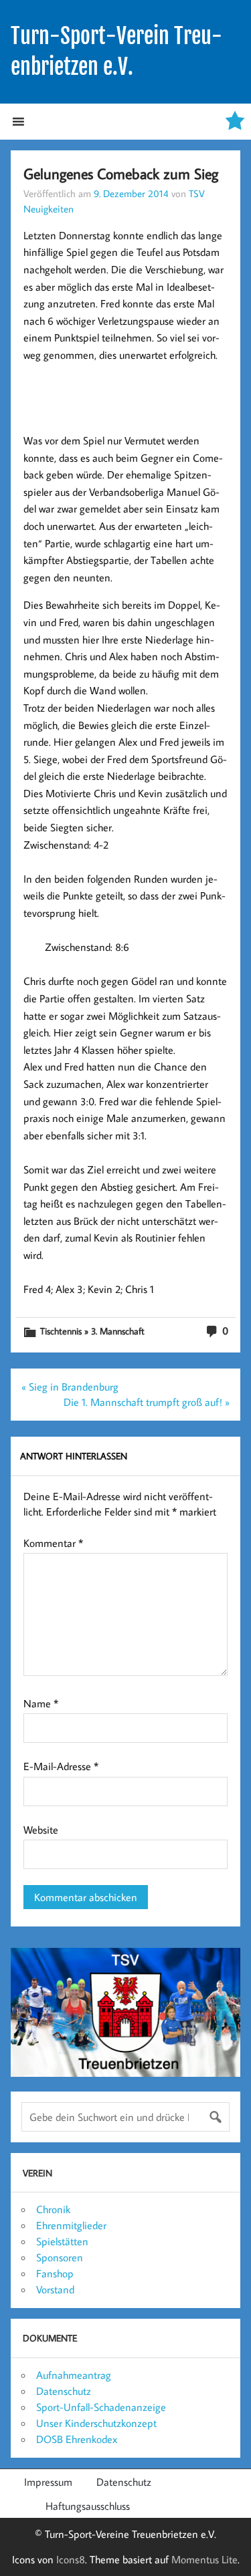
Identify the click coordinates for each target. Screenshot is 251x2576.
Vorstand (55, 2289)
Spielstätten (62, 2241)
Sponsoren (60, 2257)
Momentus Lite (204, 2559)
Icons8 (71, 2559)
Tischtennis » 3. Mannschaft (92, 1331)
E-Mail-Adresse (61, 1766)
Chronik (53, 2209)
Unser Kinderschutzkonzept (96, 2423)
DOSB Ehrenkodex (77, 2439)
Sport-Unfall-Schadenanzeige (101, 2407)
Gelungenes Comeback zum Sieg (121, 173)
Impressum (48, 2482)
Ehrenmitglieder (71, 2225)
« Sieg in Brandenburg (70, 1387)
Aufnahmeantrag (74, 2375)
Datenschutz (64, 2391)
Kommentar (53, 1543)
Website (41, 1830)
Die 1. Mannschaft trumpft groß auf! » (147, 1402)
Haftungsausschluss (88, 2506)
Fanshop (55, 2273)
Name (41, 1703)
